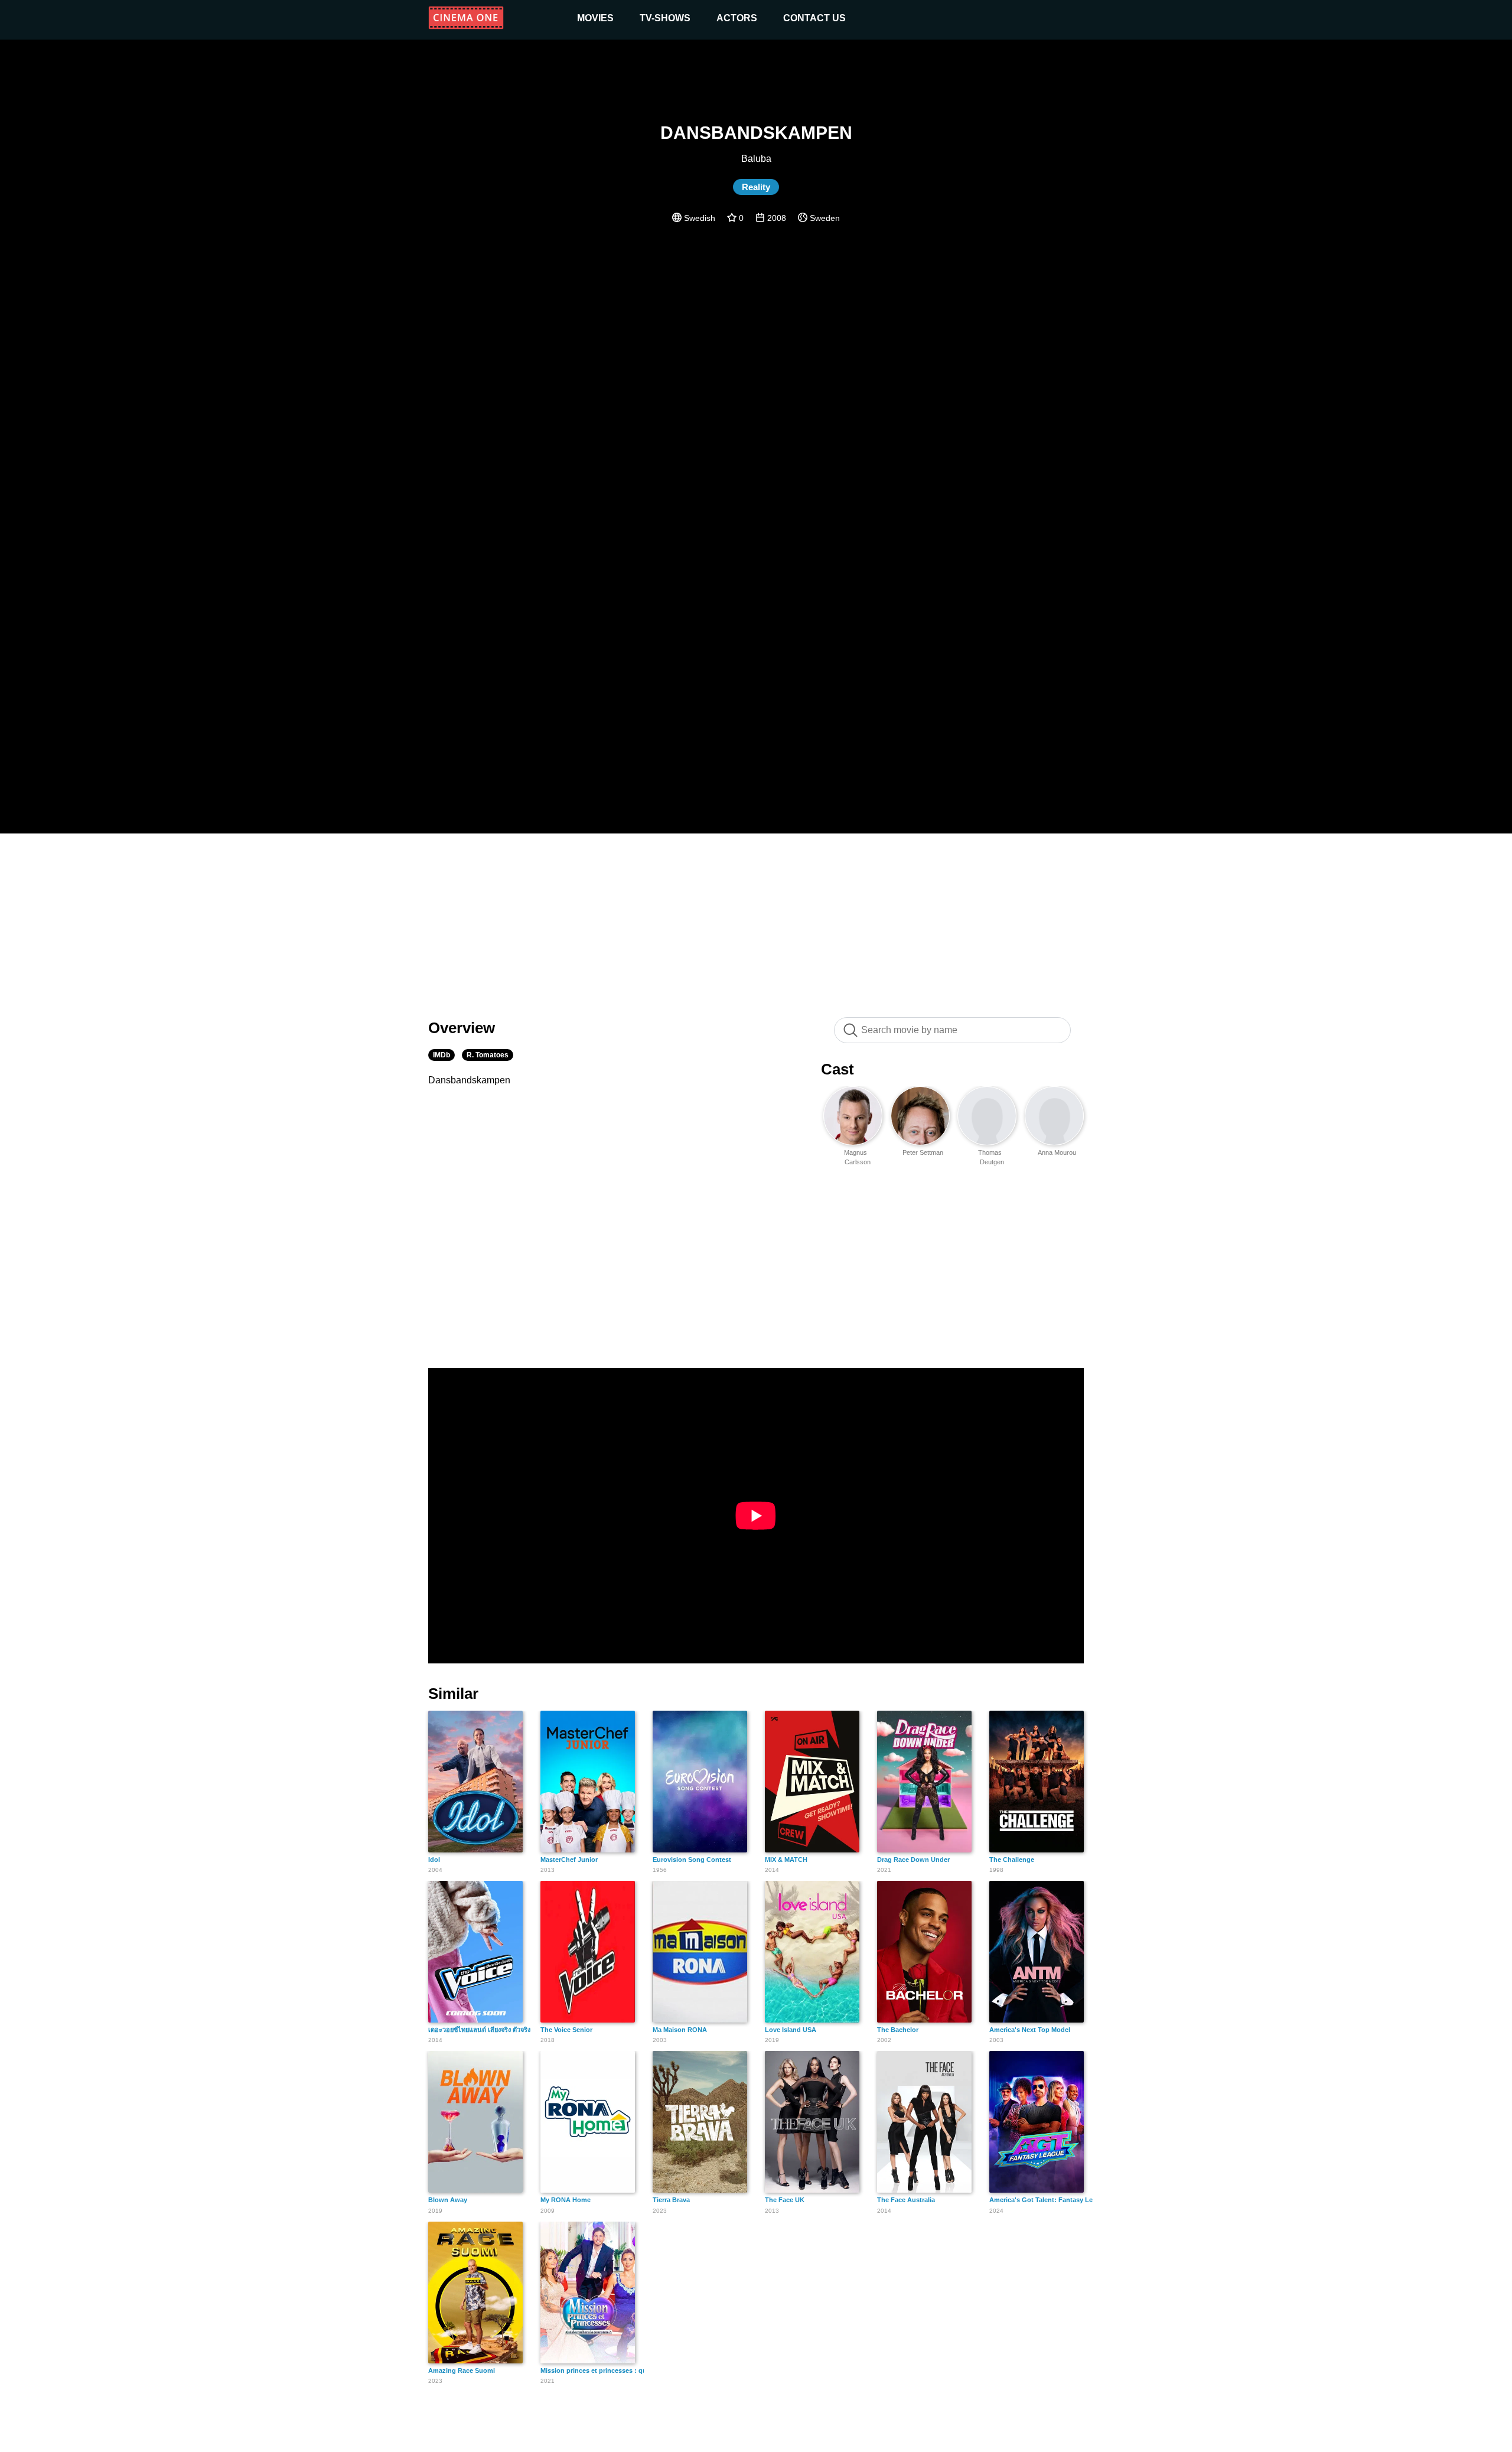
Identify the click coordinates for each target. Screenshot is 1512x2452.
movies (595, 18)
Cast (838, 1069)
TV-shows (665, 18)
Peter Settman (923, 1152)
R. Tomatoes (488, 1055)
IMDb (441, 1055)
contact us (814, 18)
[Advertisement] (756, 919)
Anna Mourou (1057, 1152)
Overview (462, 1028)
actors (737, 18)
